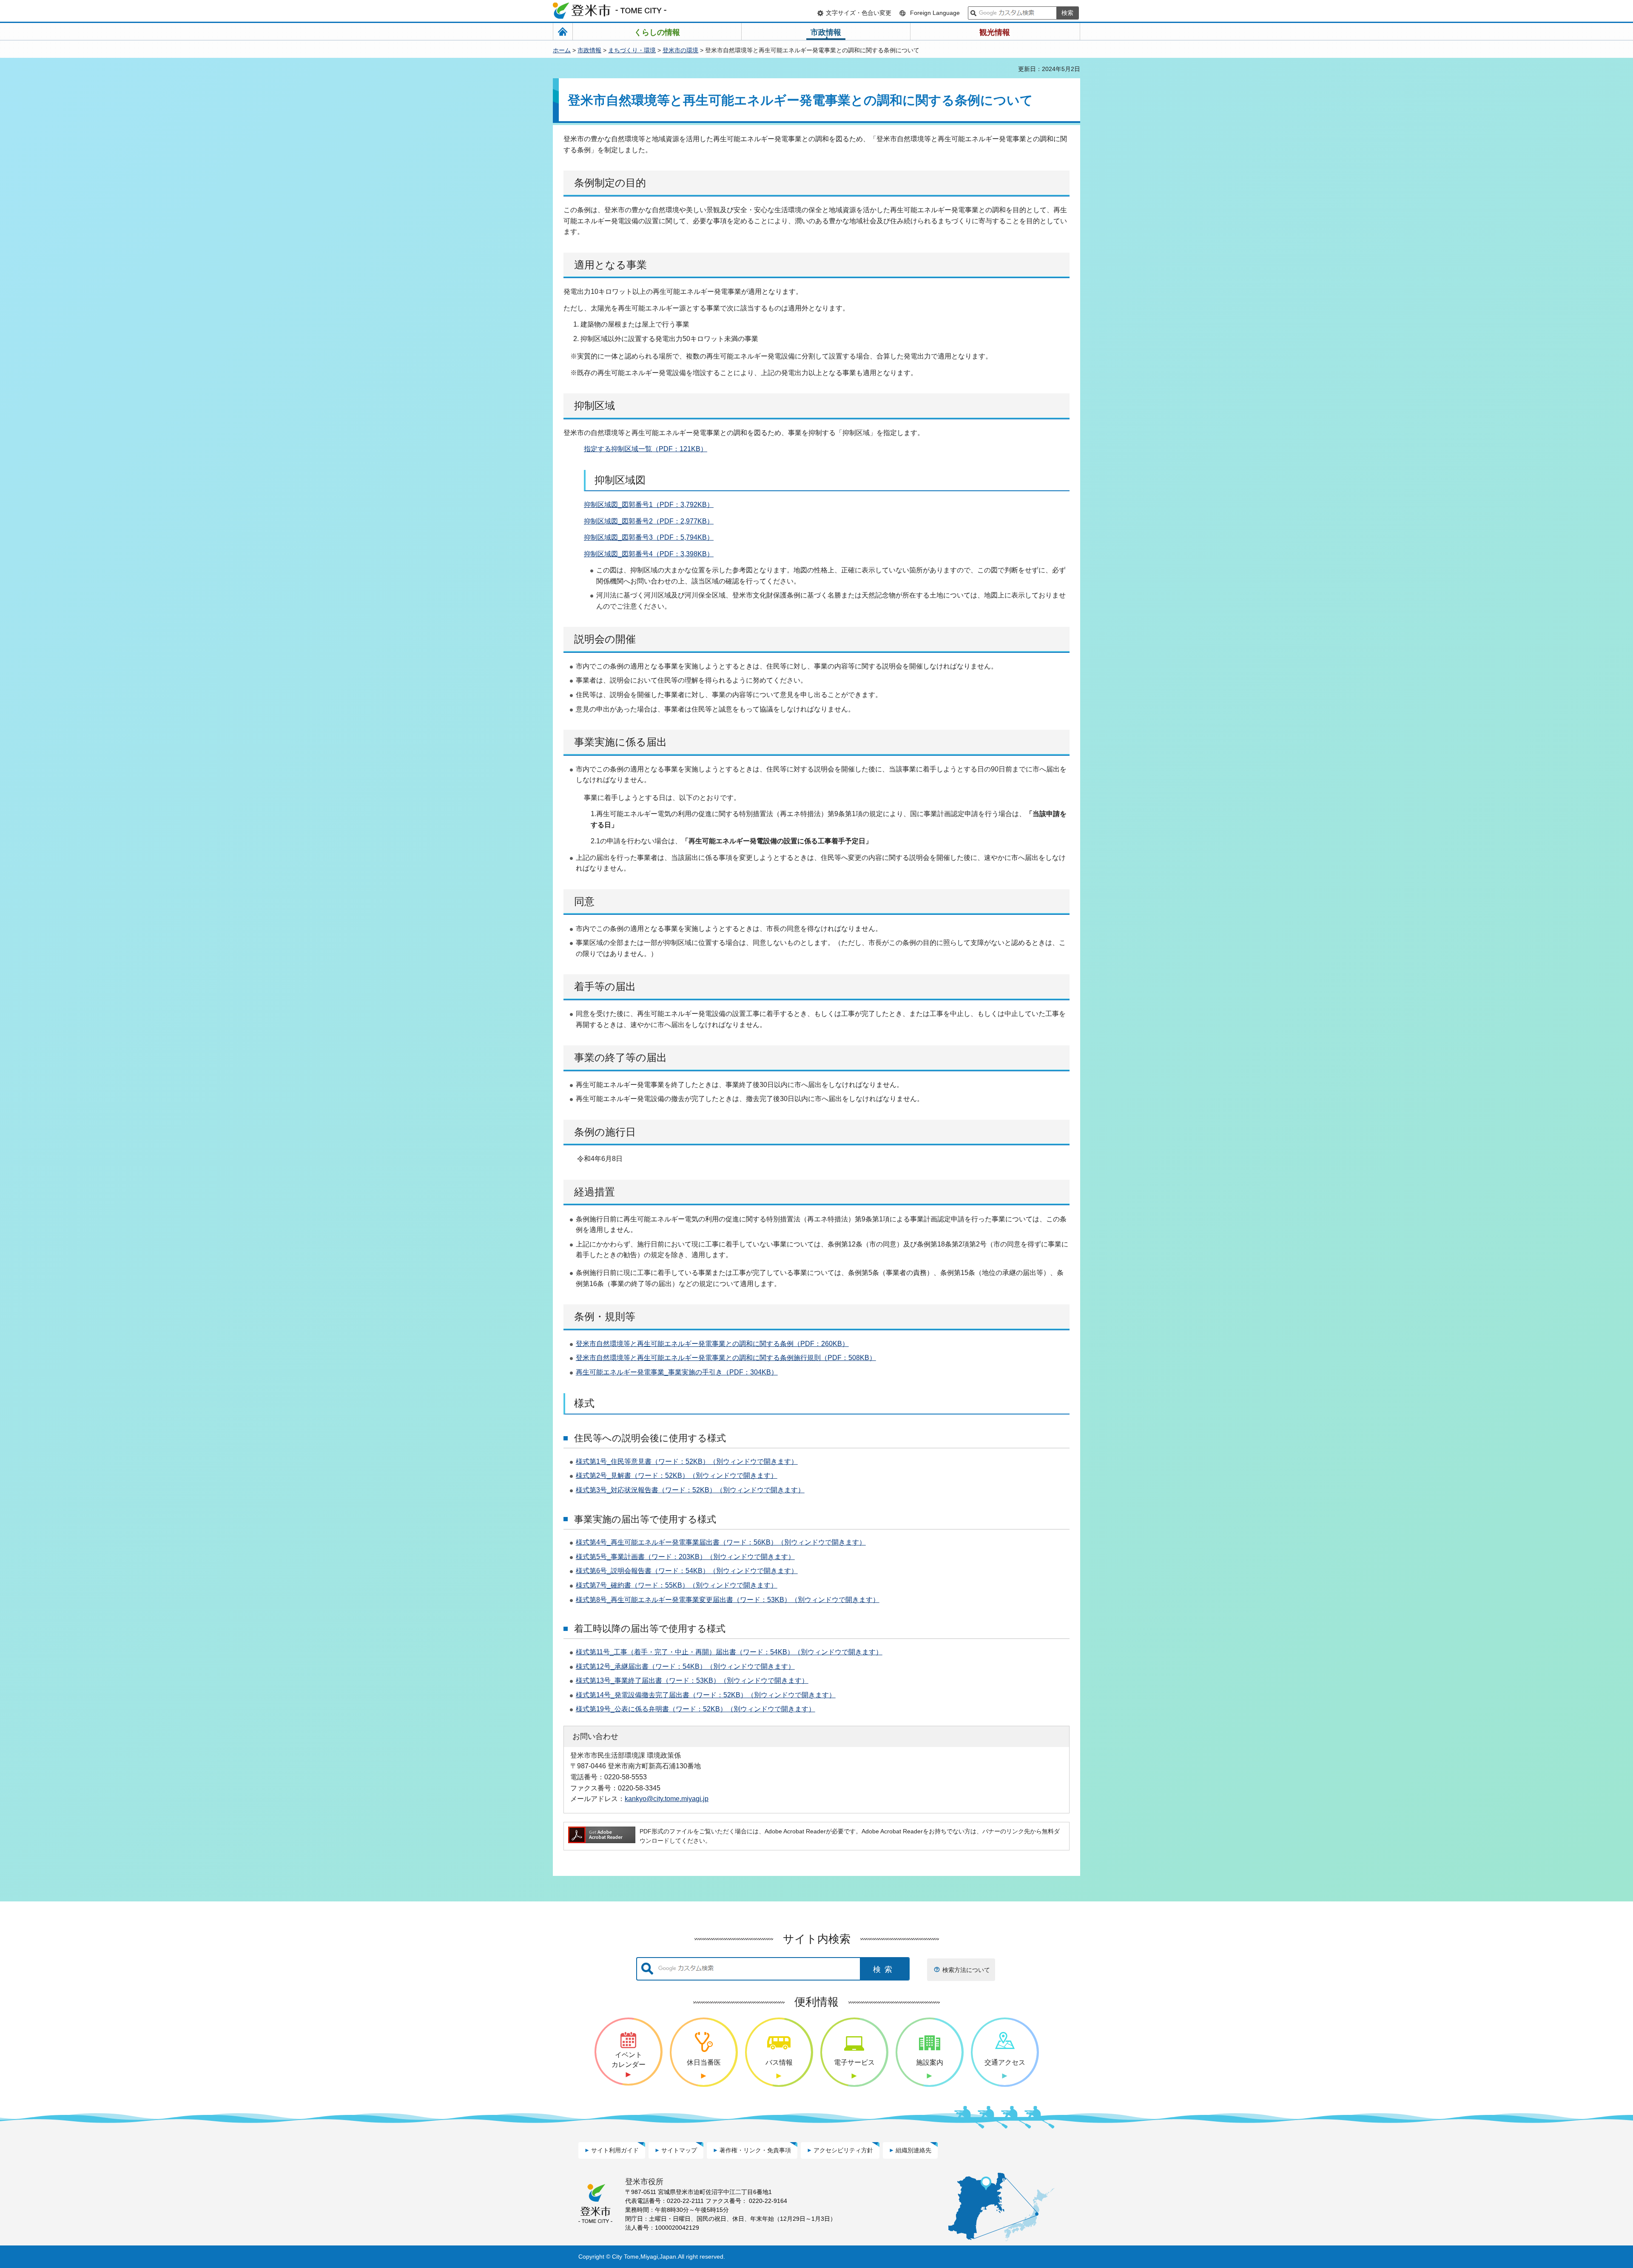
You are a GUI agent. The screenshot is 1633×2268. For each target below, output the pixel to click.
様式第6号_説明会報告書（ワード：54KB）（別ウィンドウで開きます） (687, 1571)
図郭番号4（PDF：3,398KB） (668, 554)
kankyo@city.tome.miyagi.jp (667, 1798)
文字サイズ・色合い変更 (859, 13)
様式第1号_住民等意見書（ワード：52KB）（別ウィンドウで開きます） (687, 1461)
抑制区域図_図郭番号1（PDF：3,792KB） (649, 505)
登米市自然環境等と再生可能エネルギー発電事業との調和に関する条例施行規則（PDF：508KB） (726, 1358)
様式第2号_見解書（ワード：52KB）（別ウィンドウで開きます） (677, 1475)
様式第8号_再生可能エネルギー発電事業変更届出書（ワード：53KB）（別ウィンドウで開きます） (728, 1600)
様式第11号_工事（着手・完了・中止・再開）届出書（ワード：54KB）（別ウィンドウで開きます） (729, 1652)
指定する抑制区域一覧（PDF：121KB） (646, 449)
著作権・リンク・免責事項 (755, 2150)
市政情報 (589, 50)
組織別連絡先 (913, 2150)
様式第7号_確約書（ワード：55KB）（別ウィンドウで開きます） (677, 1585)
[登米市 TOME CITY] (610, 11)
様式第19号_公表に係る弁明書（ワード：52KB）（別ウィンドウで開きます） (696, 1709)
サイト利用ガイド (615, 2150)
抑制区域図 (601, 521)
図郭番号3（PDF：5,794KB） (668, 537)
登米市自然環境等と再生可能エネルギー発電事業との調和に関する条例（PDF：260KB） (712, 1344)
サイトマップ (679, 2150)
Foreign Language (935, 13)
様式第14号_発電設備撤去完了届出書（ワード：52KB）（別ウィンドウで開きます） (706, 1695)
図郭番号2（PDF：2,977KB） (668, 521)
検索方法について (966, 1970)
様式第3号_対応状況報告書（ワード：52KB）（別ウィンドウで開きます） (690, 1490)
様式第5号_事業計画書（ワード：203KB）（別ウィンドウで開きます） (685, 1557)
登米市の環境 (680, 50)
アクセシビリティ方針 (843, 2150)
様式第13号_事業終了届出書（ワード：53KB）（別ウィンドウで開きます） (692, 1680)
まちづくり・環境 (632, 50)
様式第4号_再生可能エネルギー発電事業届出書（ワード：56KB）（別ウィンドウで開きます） (721, 1542)
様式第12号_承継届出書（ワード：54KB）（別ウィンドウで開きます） (685, 1666)
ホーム (562, 50)
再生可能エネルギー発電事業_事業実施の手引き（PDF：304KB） (677, 1372)
